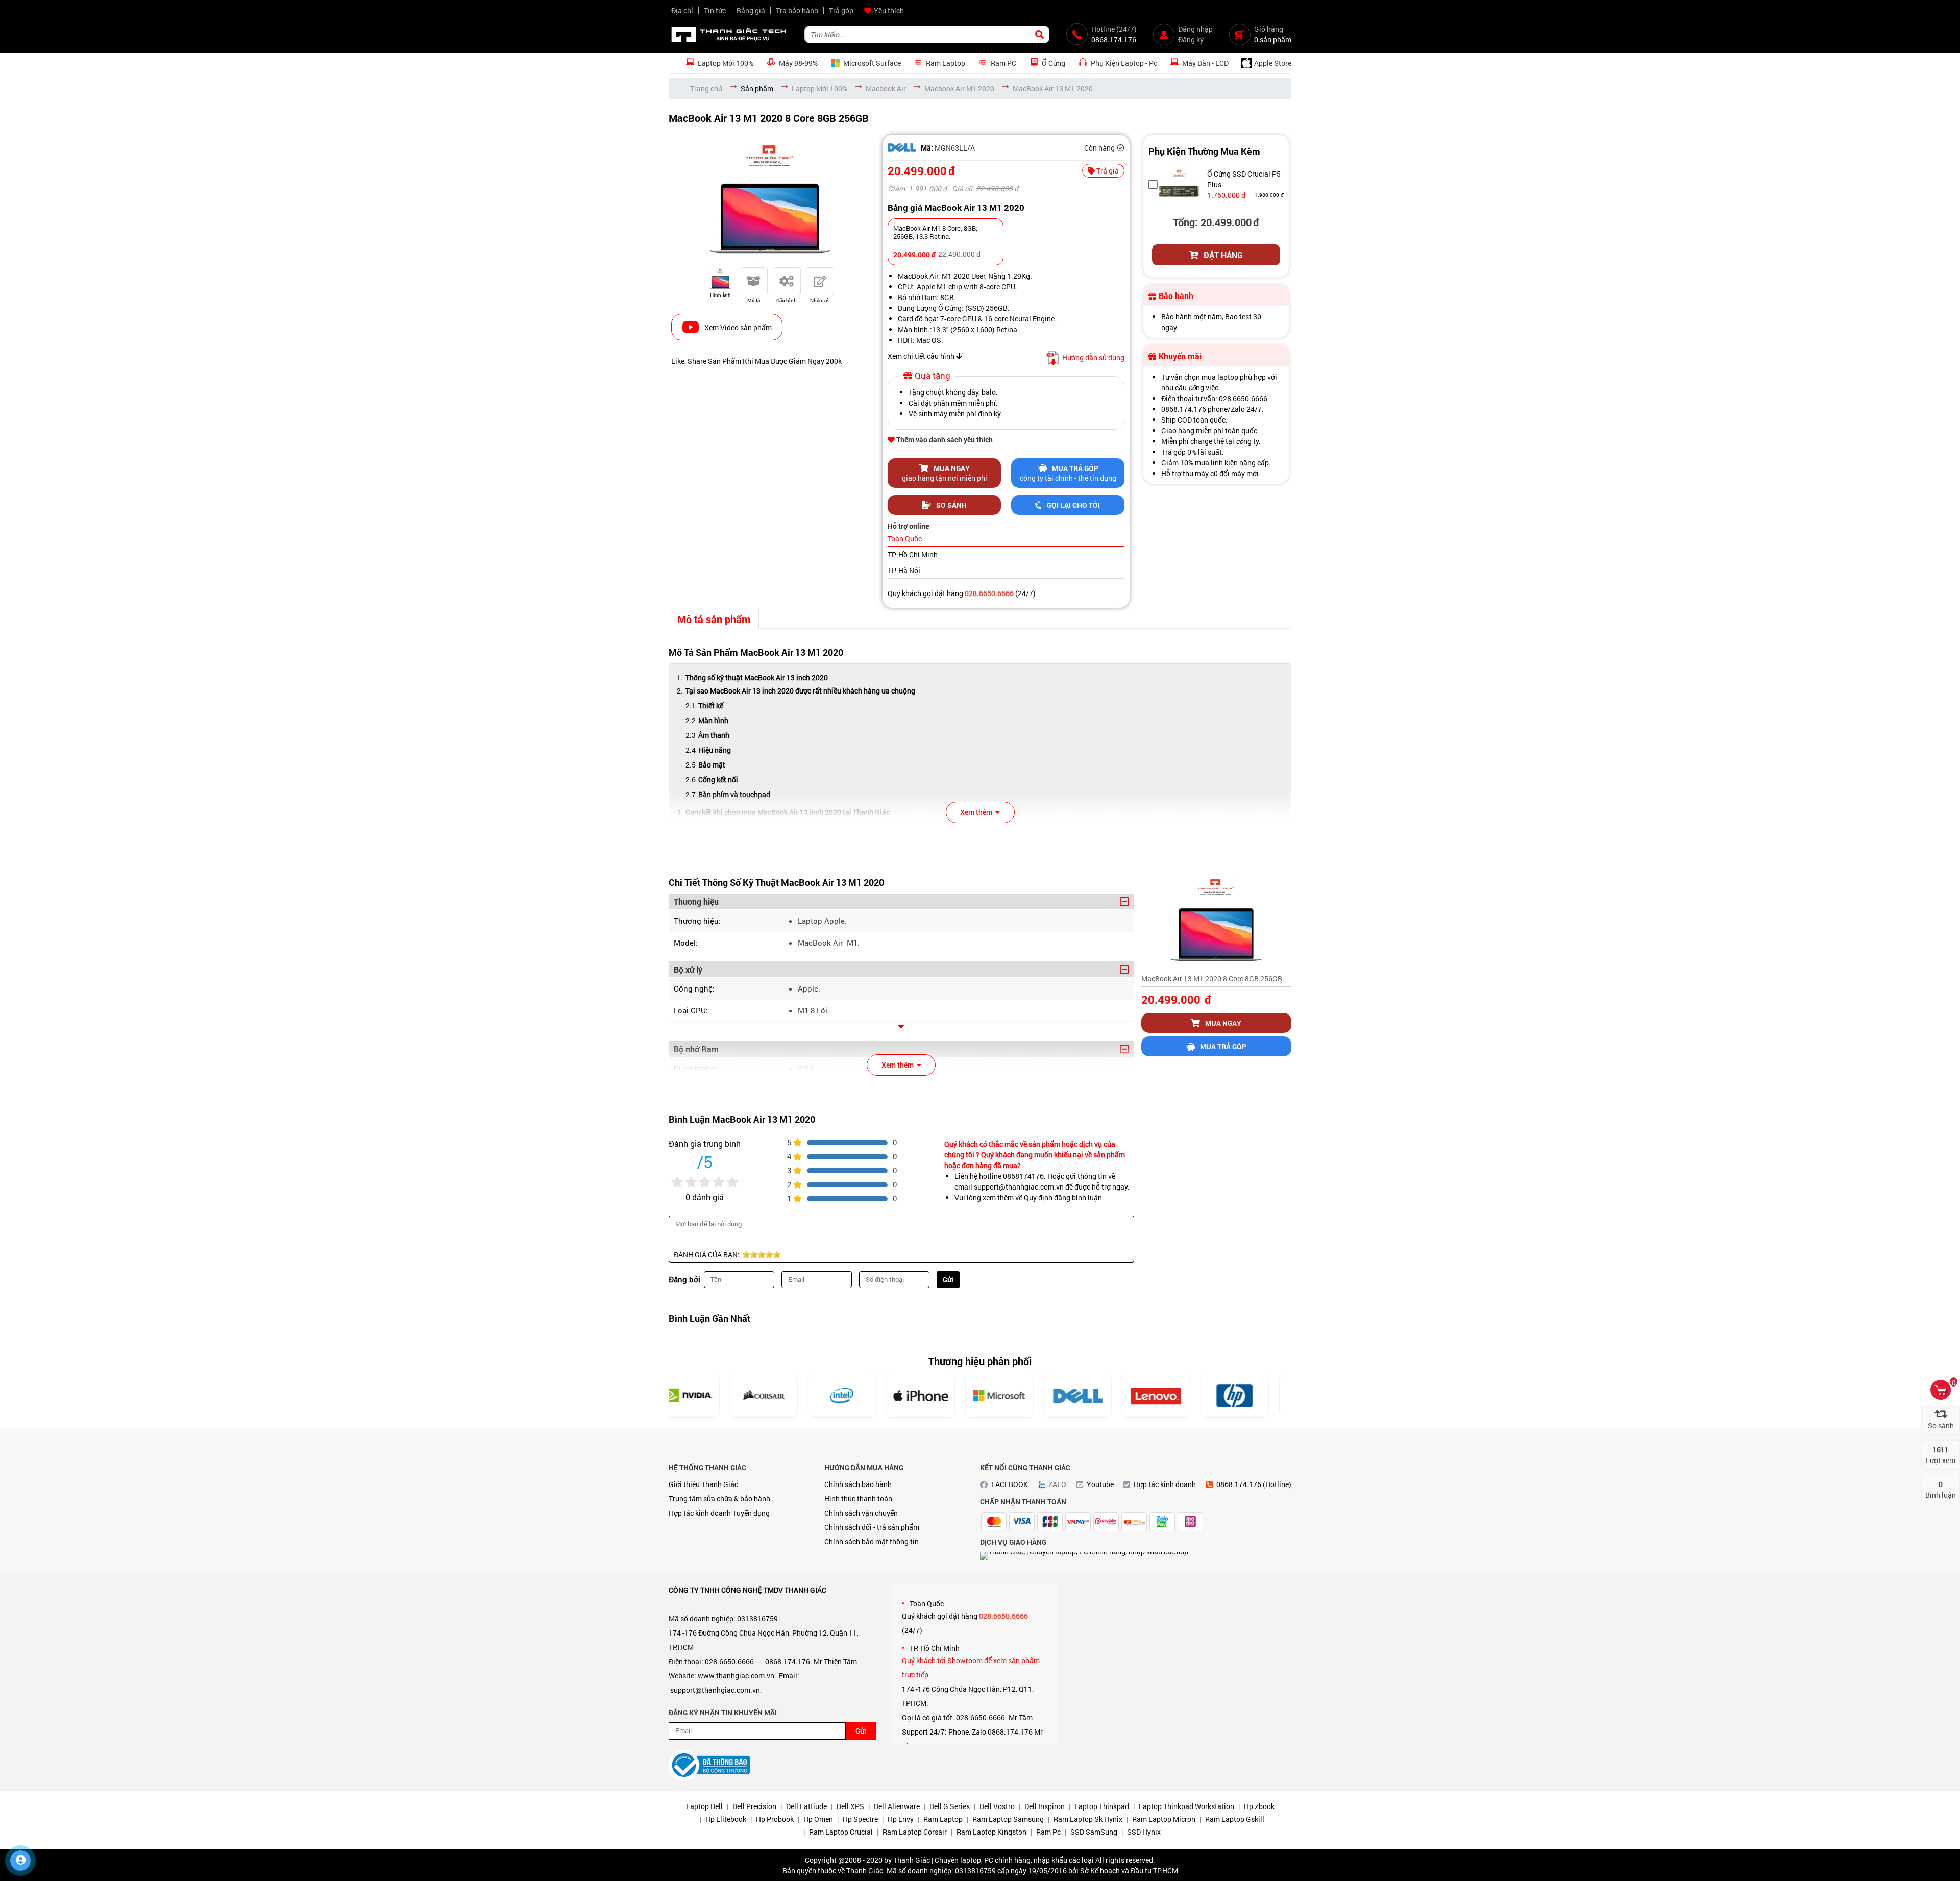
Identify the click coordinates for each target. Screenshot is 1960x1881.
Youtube (1100, 1484)
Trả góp (841, 10)
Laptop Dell (704, 1806)
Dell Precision (754, 1806)
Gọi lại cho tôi (1073, 505)
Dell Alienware (897, 1806)
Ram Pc (1048, 1832)
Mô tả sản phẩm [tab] (714, 619)
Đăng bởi (684, 1279)
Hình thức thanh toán (858, 1499)
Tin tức (715, 10)
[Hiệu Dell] (902, 147)
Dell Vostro (997, 1806)
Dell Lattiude (806, 1806)
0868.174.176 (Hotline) (1254, 1484)
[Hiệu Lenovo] (1098, 1396)
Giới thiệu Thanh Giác (703, 1484)
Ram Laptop (943, 1819)
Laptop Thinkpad (1102, 1806)
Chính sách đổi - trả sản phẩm (872, 1527)
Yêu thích (889, 10)
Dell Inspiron (1045, 1806)
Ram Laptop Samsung (1008, 1819)
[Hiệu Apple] (863, 1396)
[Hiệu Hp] (1177, 1396)
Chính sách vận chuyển (861, 1513)
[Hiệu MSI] (1255, 1396)
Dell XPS (850, 1806)
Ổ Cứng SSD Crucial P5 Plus (1244, 179)
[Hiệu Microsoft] (941, 1396)
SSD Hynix (1144, 1832)
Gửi (948, 1280)
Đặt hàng (1223, 255)
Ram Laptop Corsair (915, 1832)
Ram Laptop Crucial (841, 1832)
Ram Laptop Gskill (1235, 1819)
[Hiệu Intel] (784, 1396)
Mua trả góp (1223, 1046)
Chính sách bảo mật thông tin (872, 1541)
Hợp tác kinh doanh (700, 1513)
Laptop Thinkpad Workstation (1186, 1806)
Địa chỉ (682, 10)
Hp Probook (775, 1819)
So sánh (951, 505)
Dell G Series (950, 1806)
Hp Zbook (1259, 1806)
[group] (770, 199)
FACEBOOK (1010, 1484)
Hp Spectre (860, 1819)
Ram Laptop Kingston (991, 1832)
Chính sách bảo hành (858, 1484)
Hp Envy (901, 1819)
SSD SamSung (1094, 1832)
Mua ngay (1223, 1023)
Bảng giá (751, 10)
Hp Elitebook (726, 1819)
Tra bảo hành (797, 10)
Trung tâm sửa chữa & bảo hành (719, 1499)
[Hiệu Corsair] (705, 1396)
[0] (1941, 1390)
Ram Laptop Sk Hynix (1088, 1819)
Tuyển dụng (751, 1513)
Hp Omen (818, 1819)
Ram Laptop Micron (1164, 1819)
